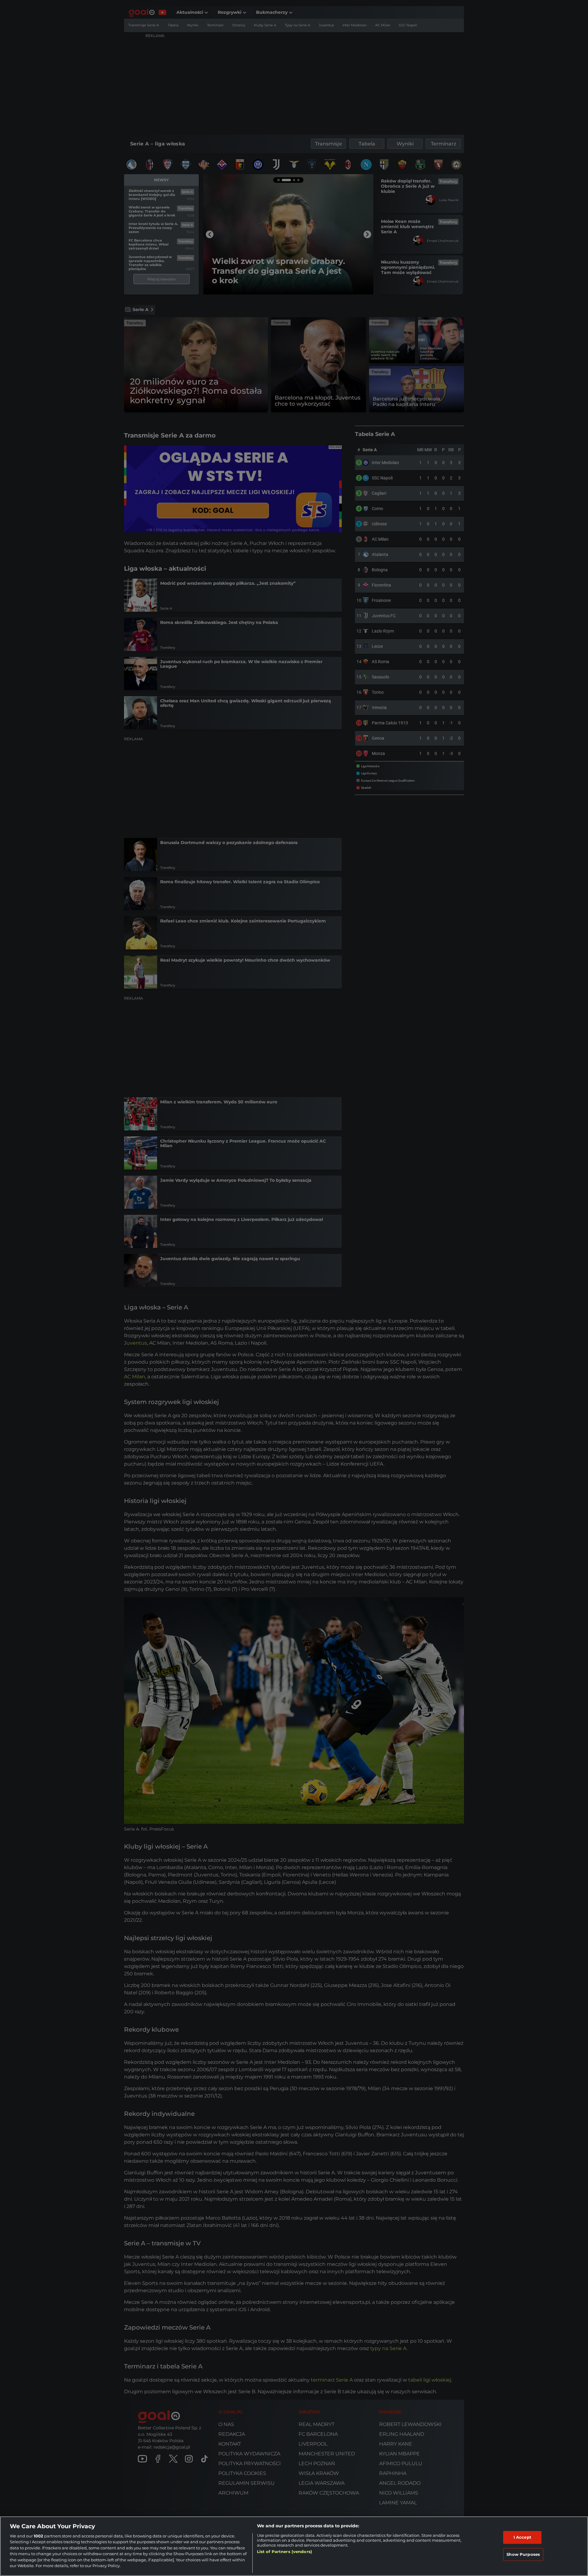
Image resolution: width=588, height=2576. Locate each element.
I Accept (522, 2537)
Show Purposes (523, 2554)
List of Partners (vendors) (285, 2552)
